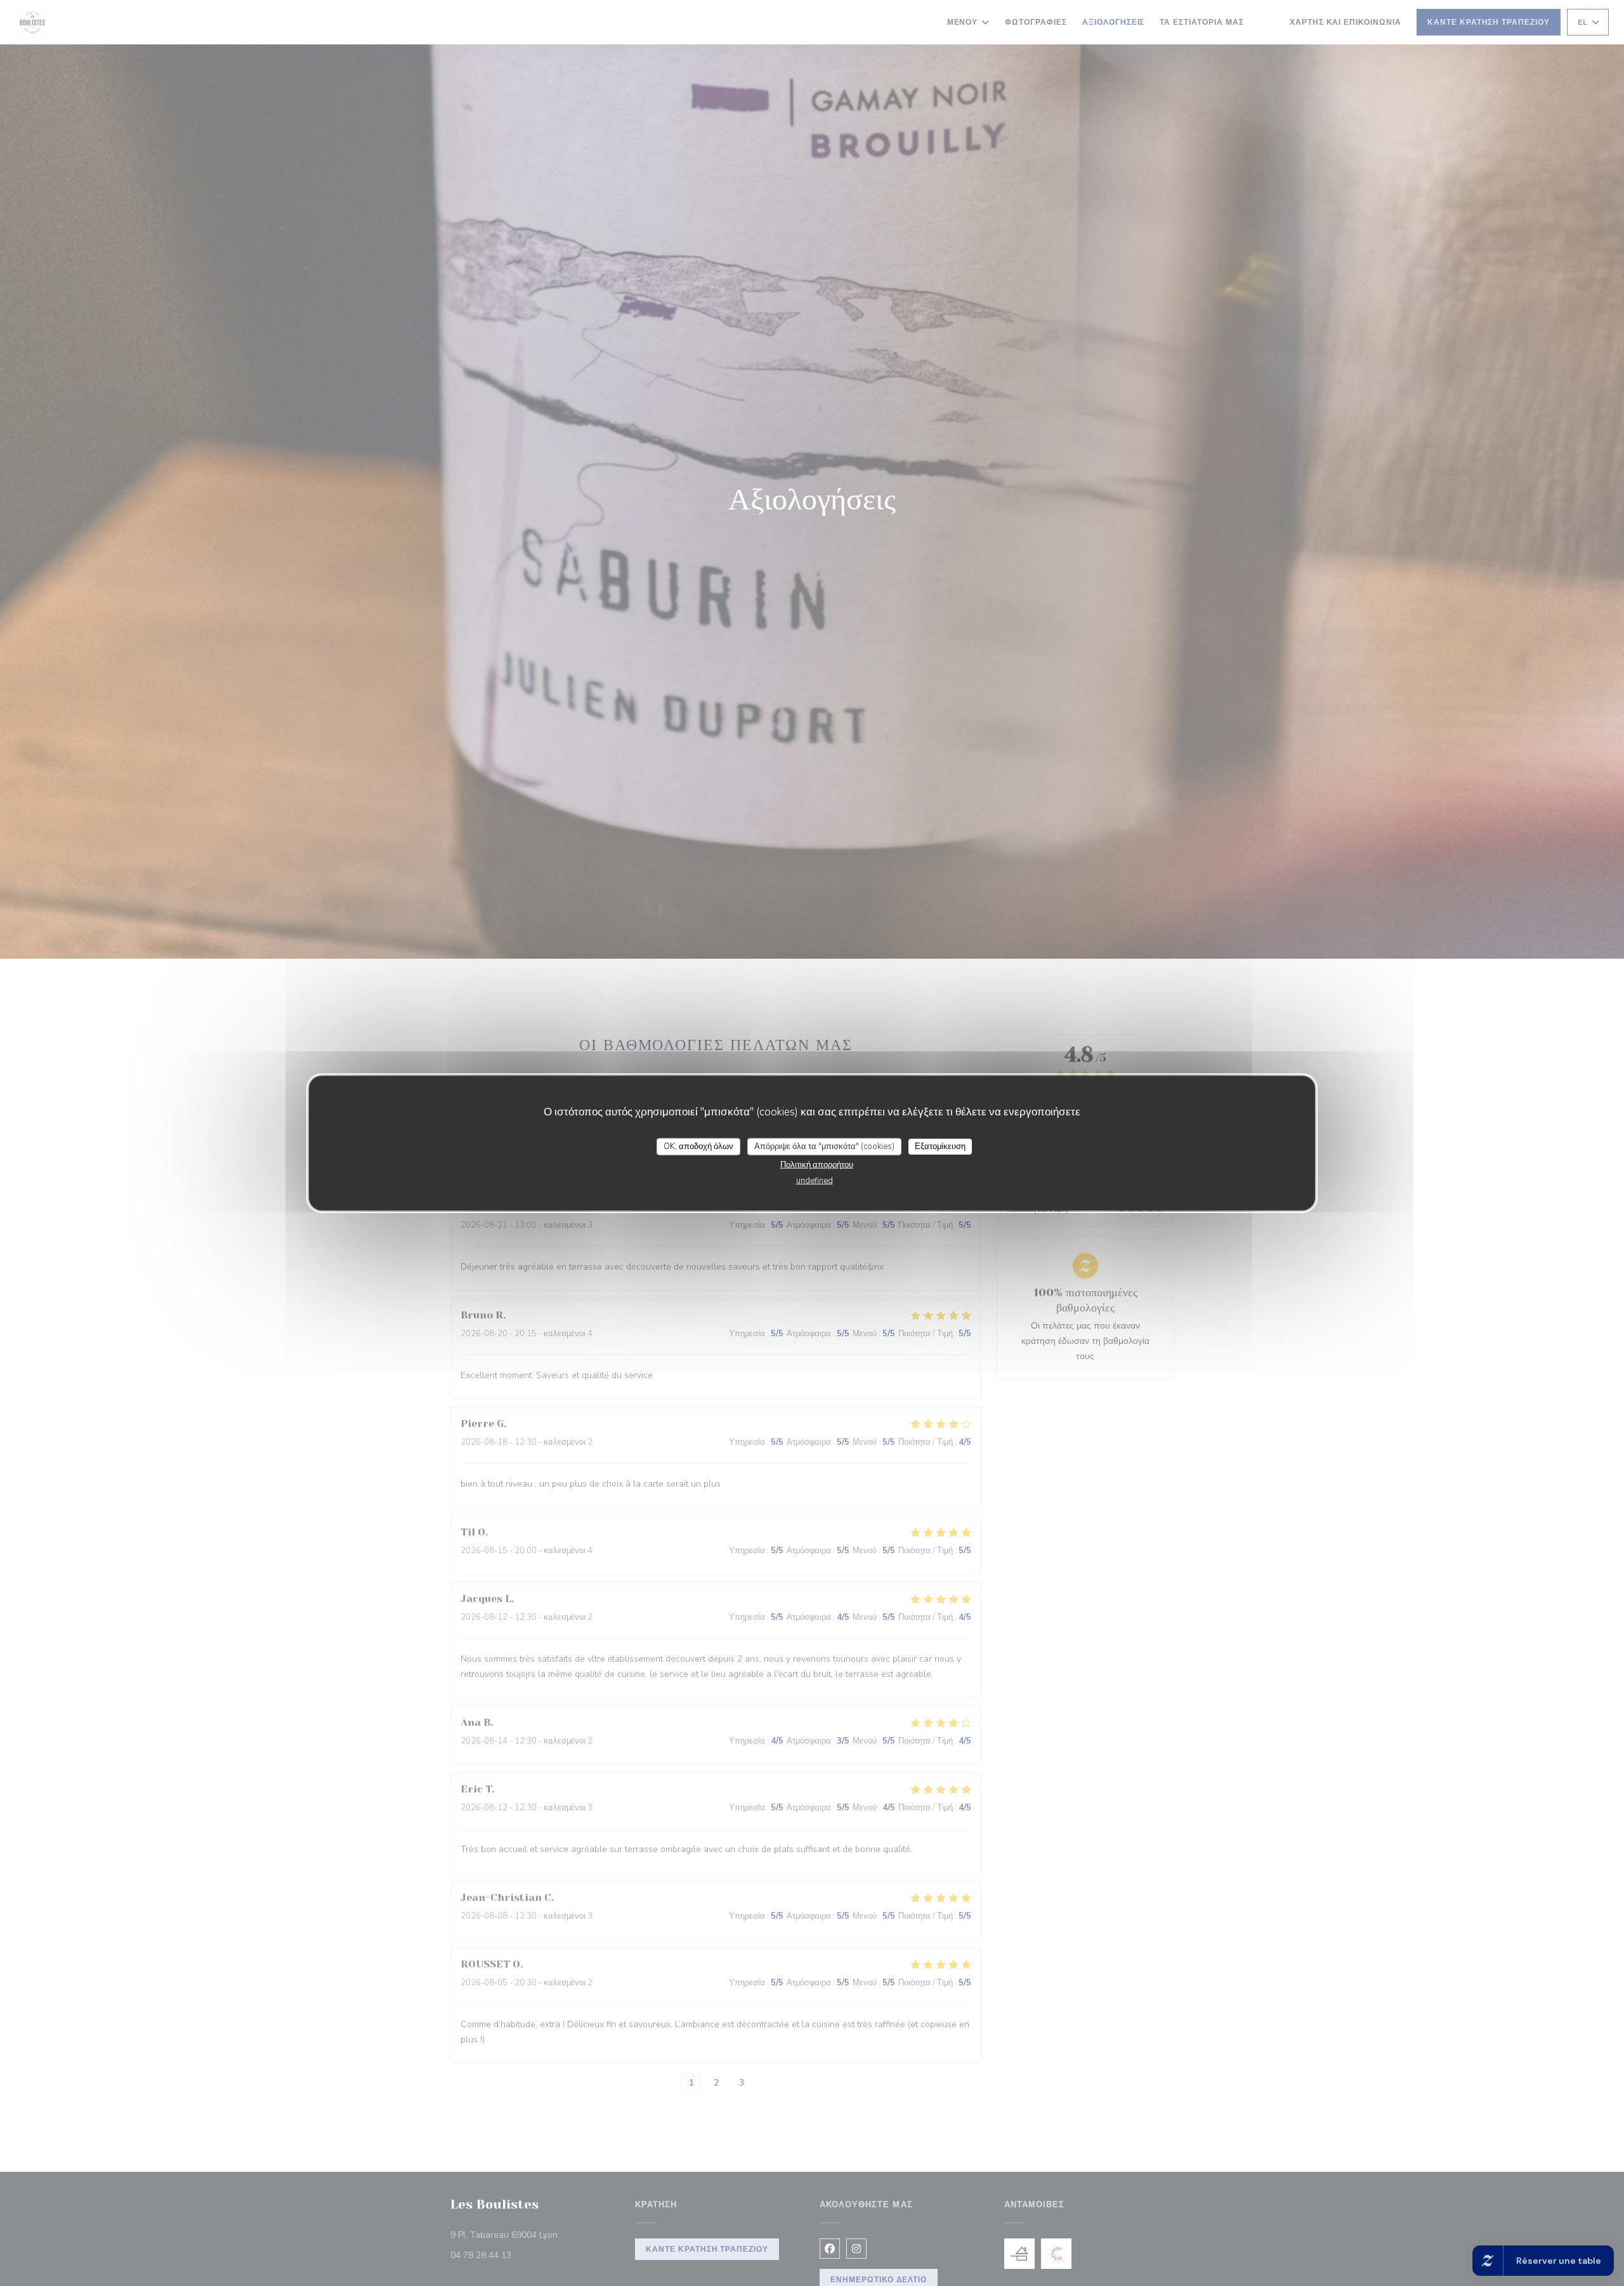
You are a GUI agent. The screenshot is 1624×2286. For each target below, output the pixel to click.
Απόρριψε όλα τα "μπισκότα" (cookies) (824, 1146)
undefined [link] (815, 1181)
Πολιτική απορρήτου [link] (817, 1165)
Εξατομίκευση (940, 1146)
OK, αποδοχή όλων (698, 1146)
